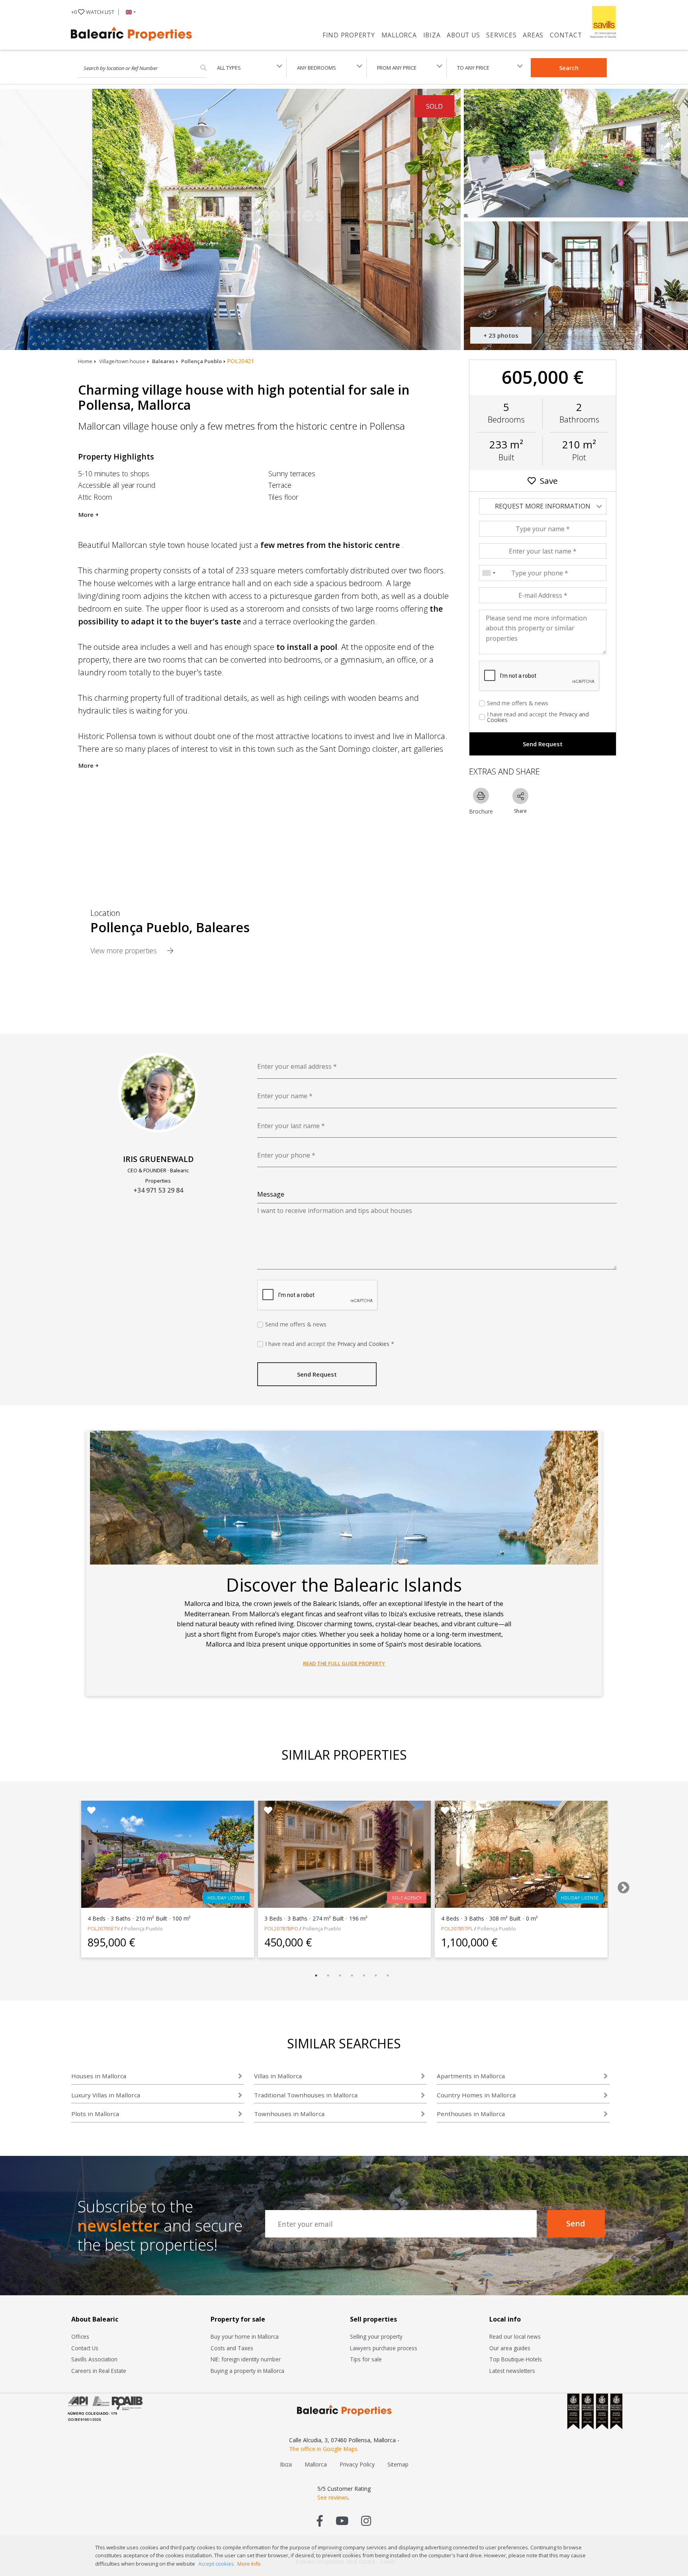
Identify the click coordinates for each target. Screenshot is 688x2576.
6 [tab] (376, 1976)
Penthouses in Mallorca (471, 2114)
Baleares (163, 361)
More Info (249, 2564)
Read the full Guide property (344, 1663)
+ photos (501, 335)
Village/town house (122, 361)
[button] (129, 12)
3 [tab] (340, 1976)
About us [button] (463, 35)
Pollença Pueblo (201, 361)
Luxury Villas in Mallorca (106, 2095)
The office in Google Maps (323, 2449)
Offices (80, 2336)
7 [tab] (388, 1976)
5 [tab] (364, 1976)
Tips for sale (366, 2359)
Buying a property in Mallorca (247, 2371)
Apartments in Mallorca (471, 2076)
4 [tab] (352, 1976)
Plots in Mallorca (95, 2114)
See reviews (333, 2497)
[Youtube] (342, 2520)
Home (85, 361)
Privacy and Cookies (363, 1344)
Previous (63, 1885)
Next (621, 1885)
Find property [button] (349, 35)
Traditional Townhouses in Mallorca (306, 2095)
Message (271, 1194)
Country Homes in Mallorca (476, 2095)
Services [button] (501, 35)
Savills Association (94, 2359)
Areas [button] (533, 35)
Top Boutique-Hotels (516, 2359)
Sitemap (398, 2464)
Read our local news (515, 2336)
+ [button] (93, 12)
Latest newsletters (512, 2371)
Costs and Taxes (232, 2348)
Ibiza (432, 35)
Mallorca (399, 35)
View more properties (125, 951)
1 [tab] (316, 1976)
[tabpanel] (168, 1879)
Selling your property (376, 2336)
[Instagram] (366, 2520)
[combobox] (489, 573)
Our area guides (510, 2348)
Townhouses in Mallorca (289, 2114)
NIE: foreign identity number (246, 2359)
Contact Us (85, 2348)
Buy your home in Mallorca (245, 2336)
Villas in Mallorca (278, 2076)
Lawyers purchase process (384, 2348)
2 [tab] (328, 1976)
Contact (566, 35)
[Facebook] (320, 2520)
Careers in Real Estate (99, 2371)
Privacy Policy (357, 2464)
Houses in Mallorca (99, 2076)
